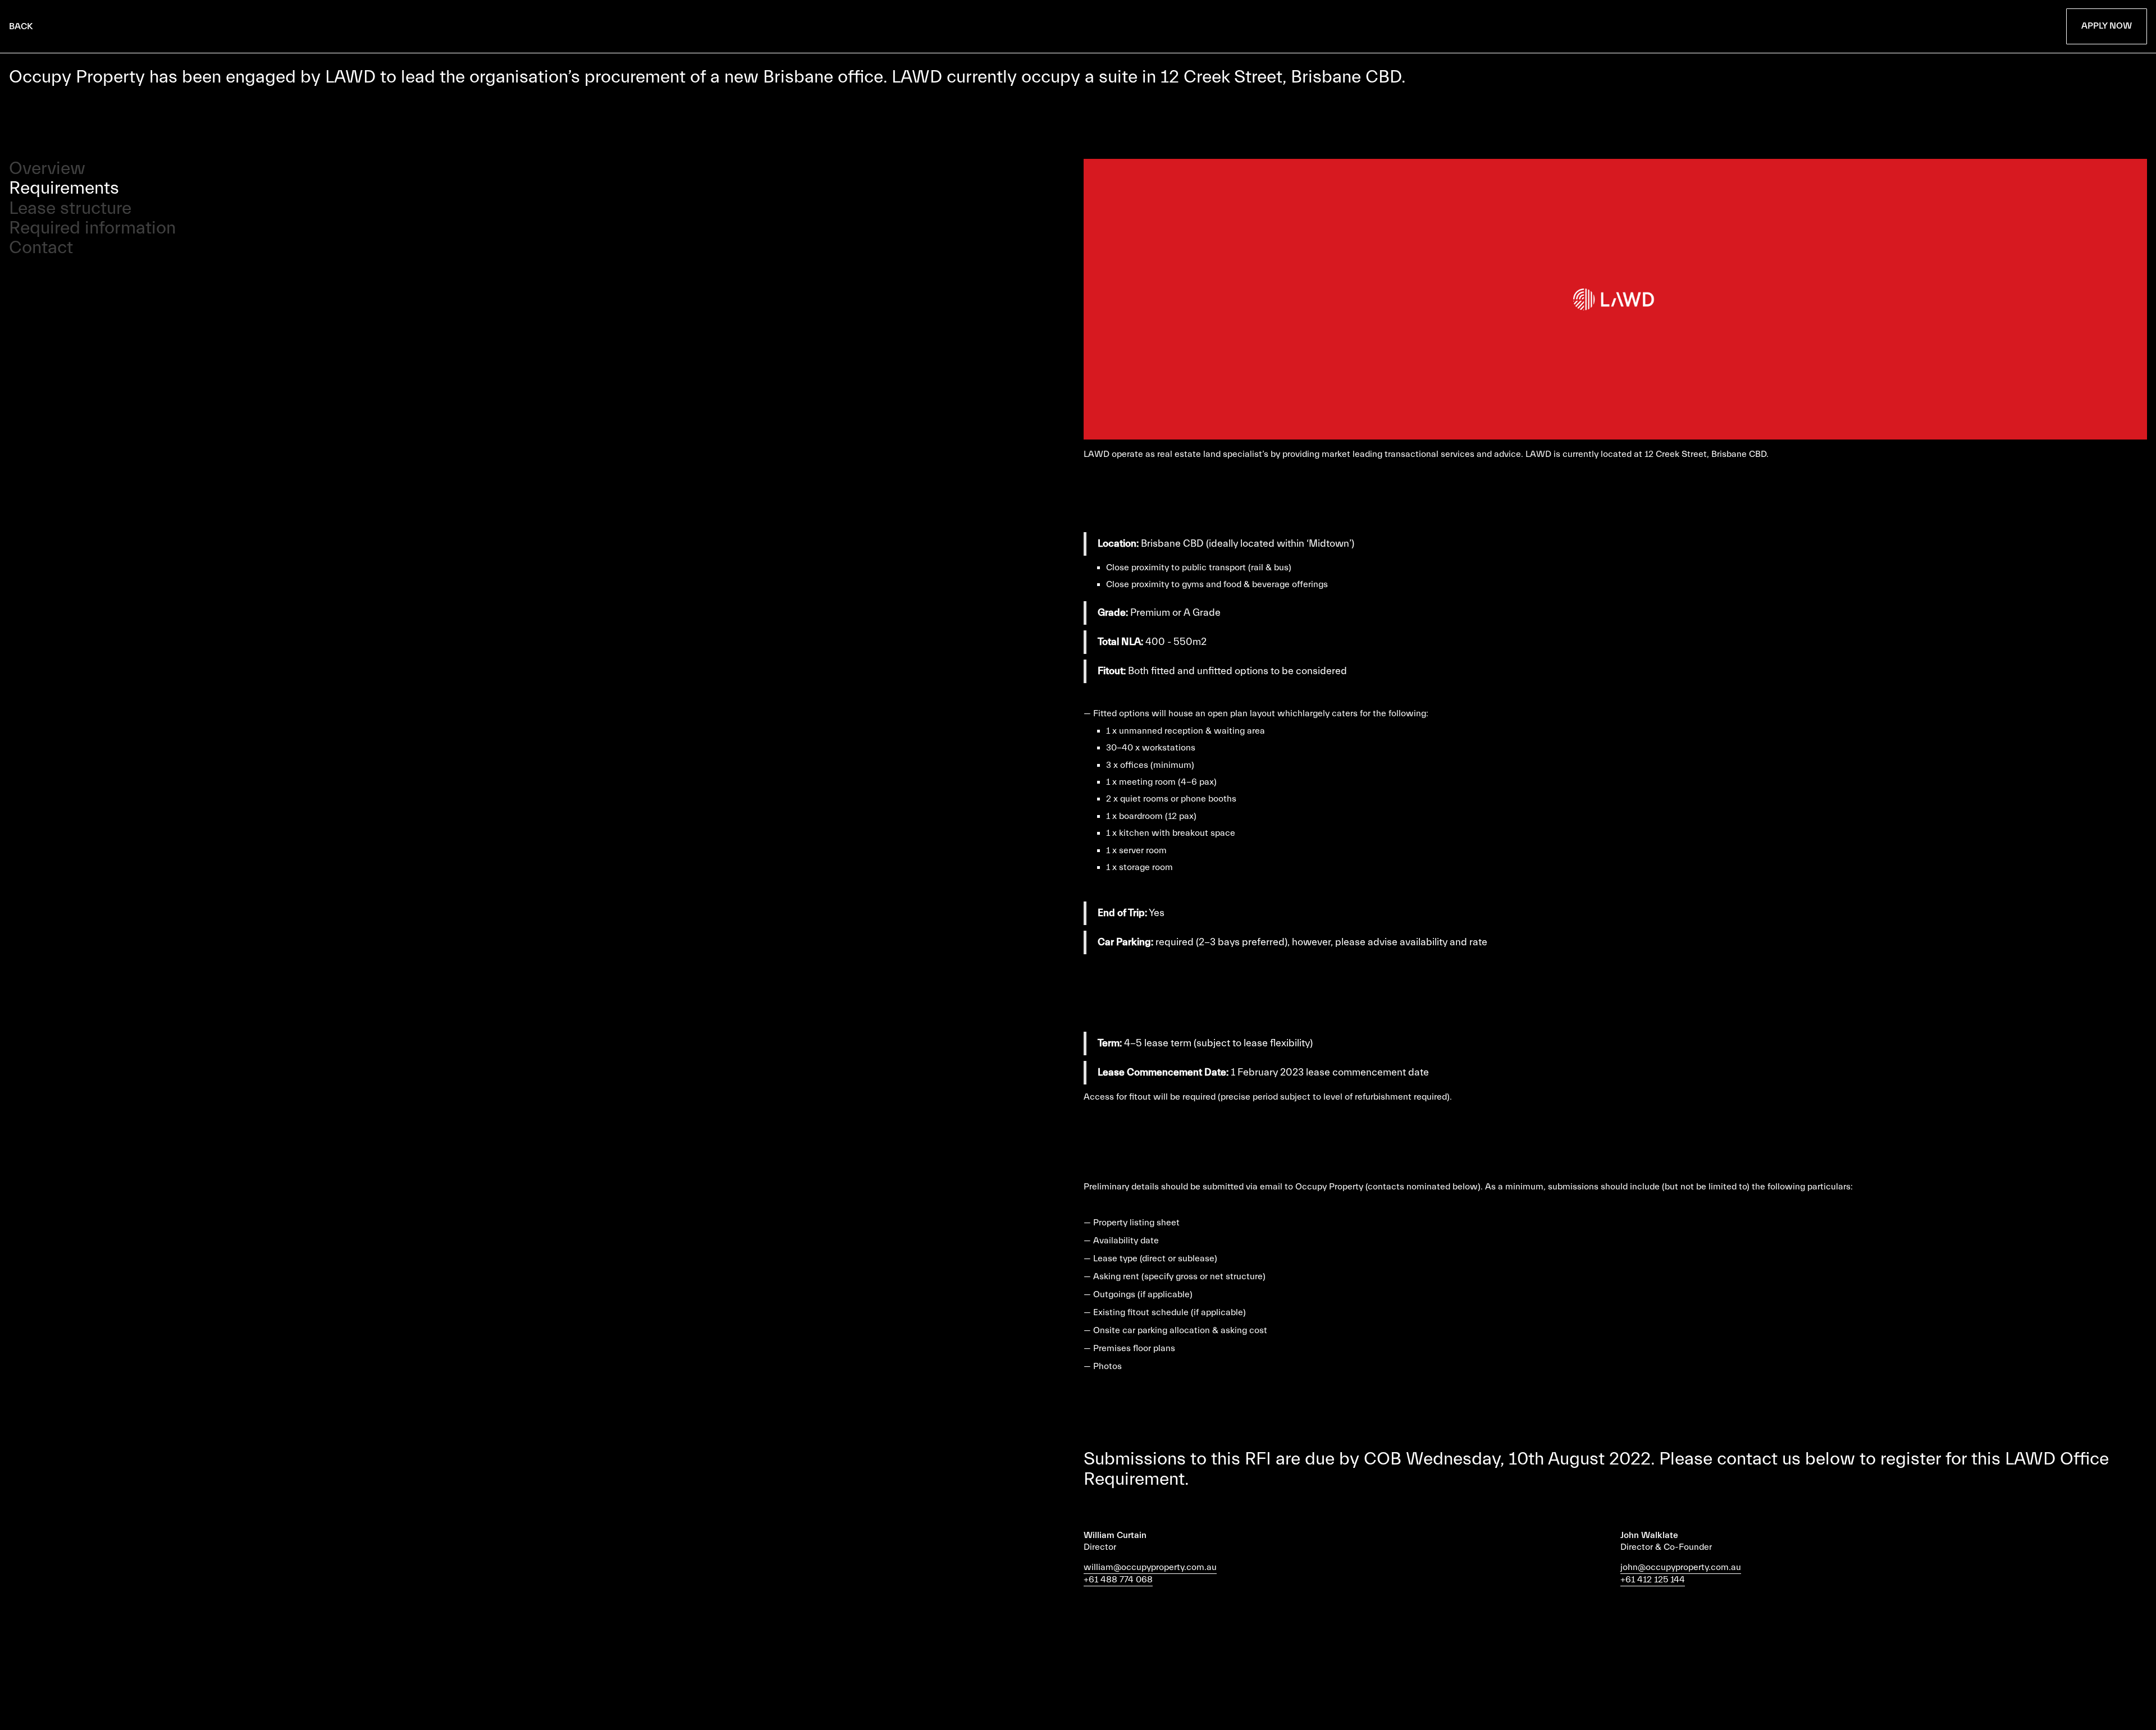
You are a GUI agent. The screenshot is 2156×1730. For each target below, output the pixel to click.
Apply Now (2107, 26)
